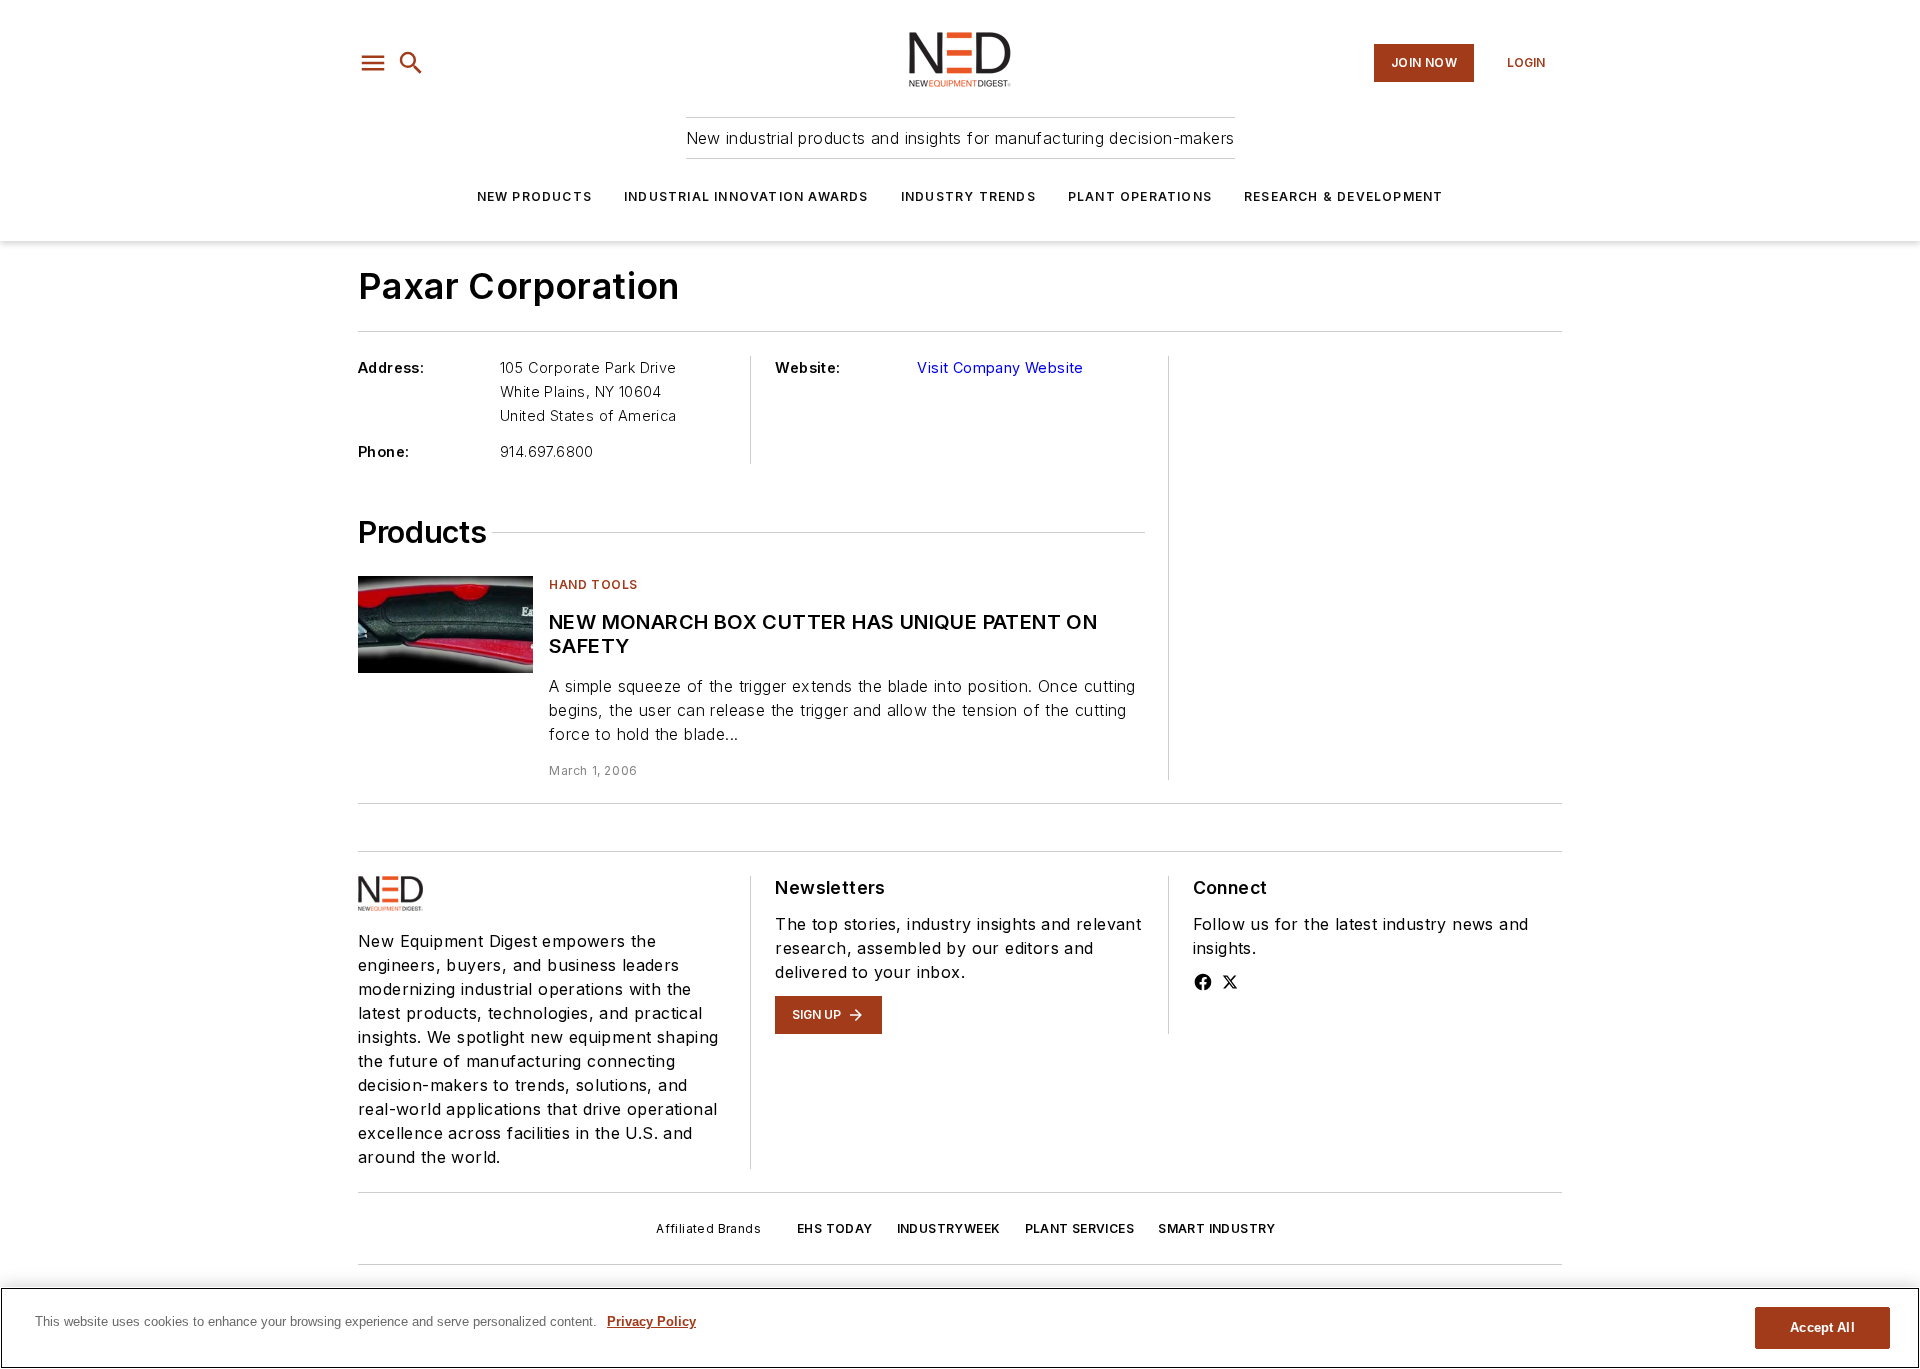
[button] (373, 63)
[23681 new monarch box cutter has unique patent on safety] (445, 624)
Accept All (1822, 1327)
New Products (534, 196)
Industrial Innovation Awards (746, 196)
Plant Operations (1140, 196)
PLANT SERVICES (1080, 1228)
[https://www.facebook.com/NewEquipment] (1203, 982)
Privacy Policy (651, 1321)
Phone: (383, 451)
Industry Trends (968, 196)
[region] (960, 1328)
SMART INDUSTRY (1217, 1228)
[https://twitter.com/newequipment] (1230, 982)
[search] (411, 63)
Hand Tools (593, 584)
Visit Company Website (1000, 367)
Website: (807, 367)
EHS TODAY (835, 1228)
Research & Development (1343, 196)
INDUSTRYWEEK (949, 1228)
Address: (391, 367)
